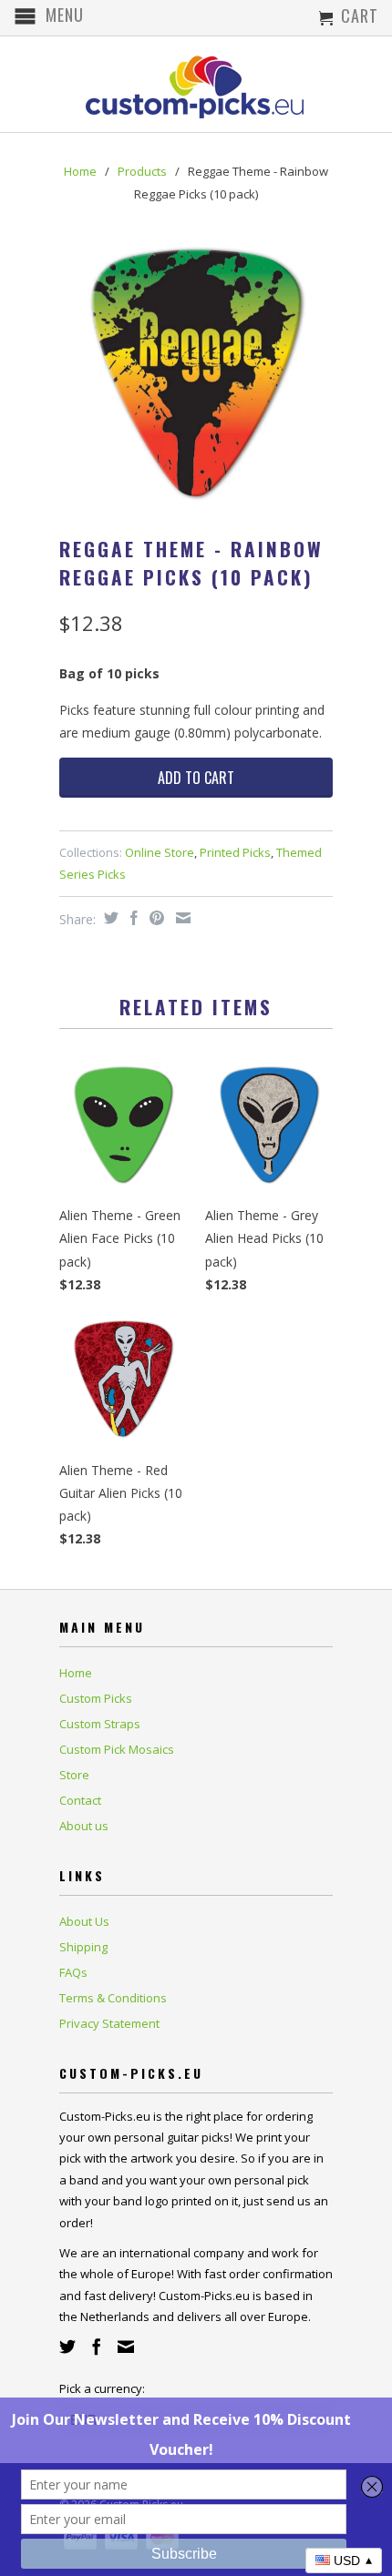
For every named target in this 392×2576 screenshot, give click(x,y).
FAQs (73, 1972)
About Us (84, 1921)
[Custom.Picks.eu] (196, 84)
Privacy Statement (109, 2023)
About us (84, 1826)
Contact (80, 1800)
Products (142, 171)
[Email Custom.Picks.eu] (126, 2347)
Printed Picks (235, 852)
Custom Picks (96, 1698)
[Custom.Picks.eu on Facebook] (97, 2347)
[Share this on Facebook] (132, 918)
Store (74, 1775)
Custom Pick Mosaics (117, 1749)
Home (76, 1673)
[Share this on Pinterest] (155, 918)
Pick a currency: (102, 2388)
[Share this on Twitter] (109, 918)
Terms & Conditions (113, 1998)
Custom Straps (100, 1724)
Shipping (83, 1947)
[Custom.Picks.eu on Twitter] (67, 2347)
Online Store (160, 852)
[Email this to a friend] (181, 918)
